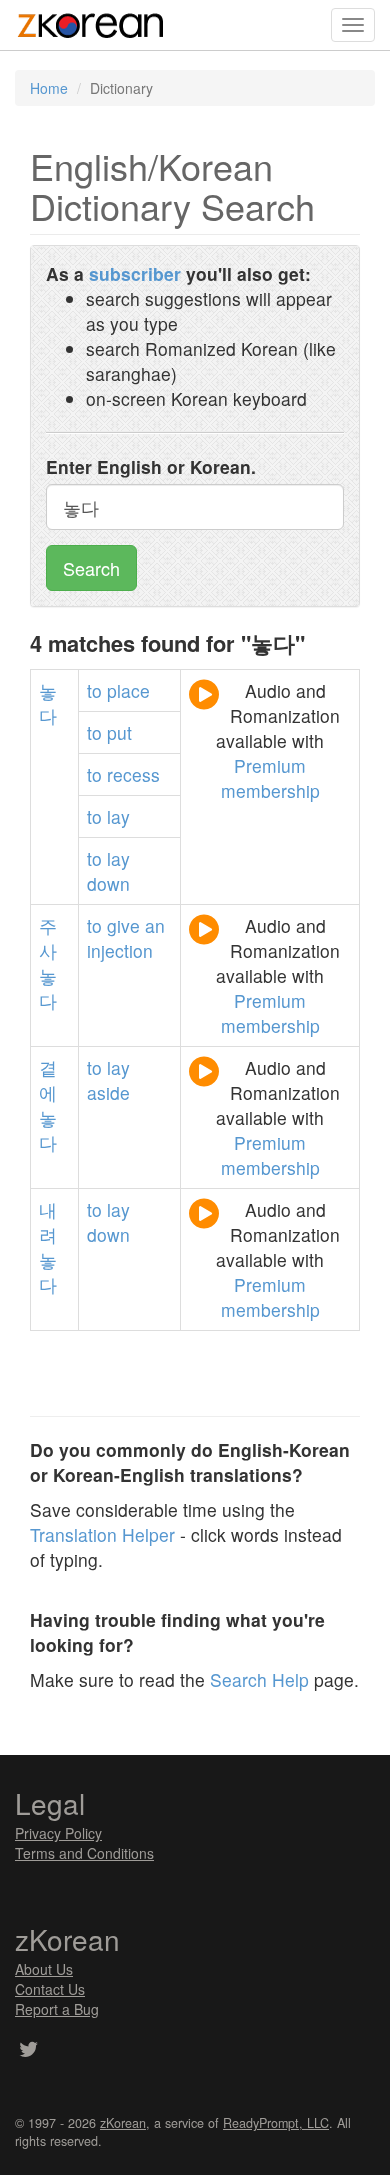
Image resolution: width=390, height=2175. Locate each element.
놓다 (48, 703)
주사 (48, 938)
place (128, 690)
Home (49, 88)
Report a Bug (57, 2009)
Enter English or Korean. (151, 466)
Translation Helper (102, 1534)
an (155, 925)
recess (133, 774)
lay (118, 816)
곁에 (48, 1080)
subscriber (135, 273)
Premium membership (270, 778)
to (94, 690)
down (108, 883)
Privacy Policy (58, 1833)
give (123, 925)
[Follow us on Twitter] (28, 2051)
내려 (48, 1222)
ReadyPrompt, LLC (276, 2123)
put (119, 732)
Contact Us (50, 1989)
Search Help (259, 1679)
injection (120, 950)
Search (91, 568)
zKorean (123, 2123)
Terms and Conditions (84, 1853)
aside (108, 1092)
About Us (44, 1969)
